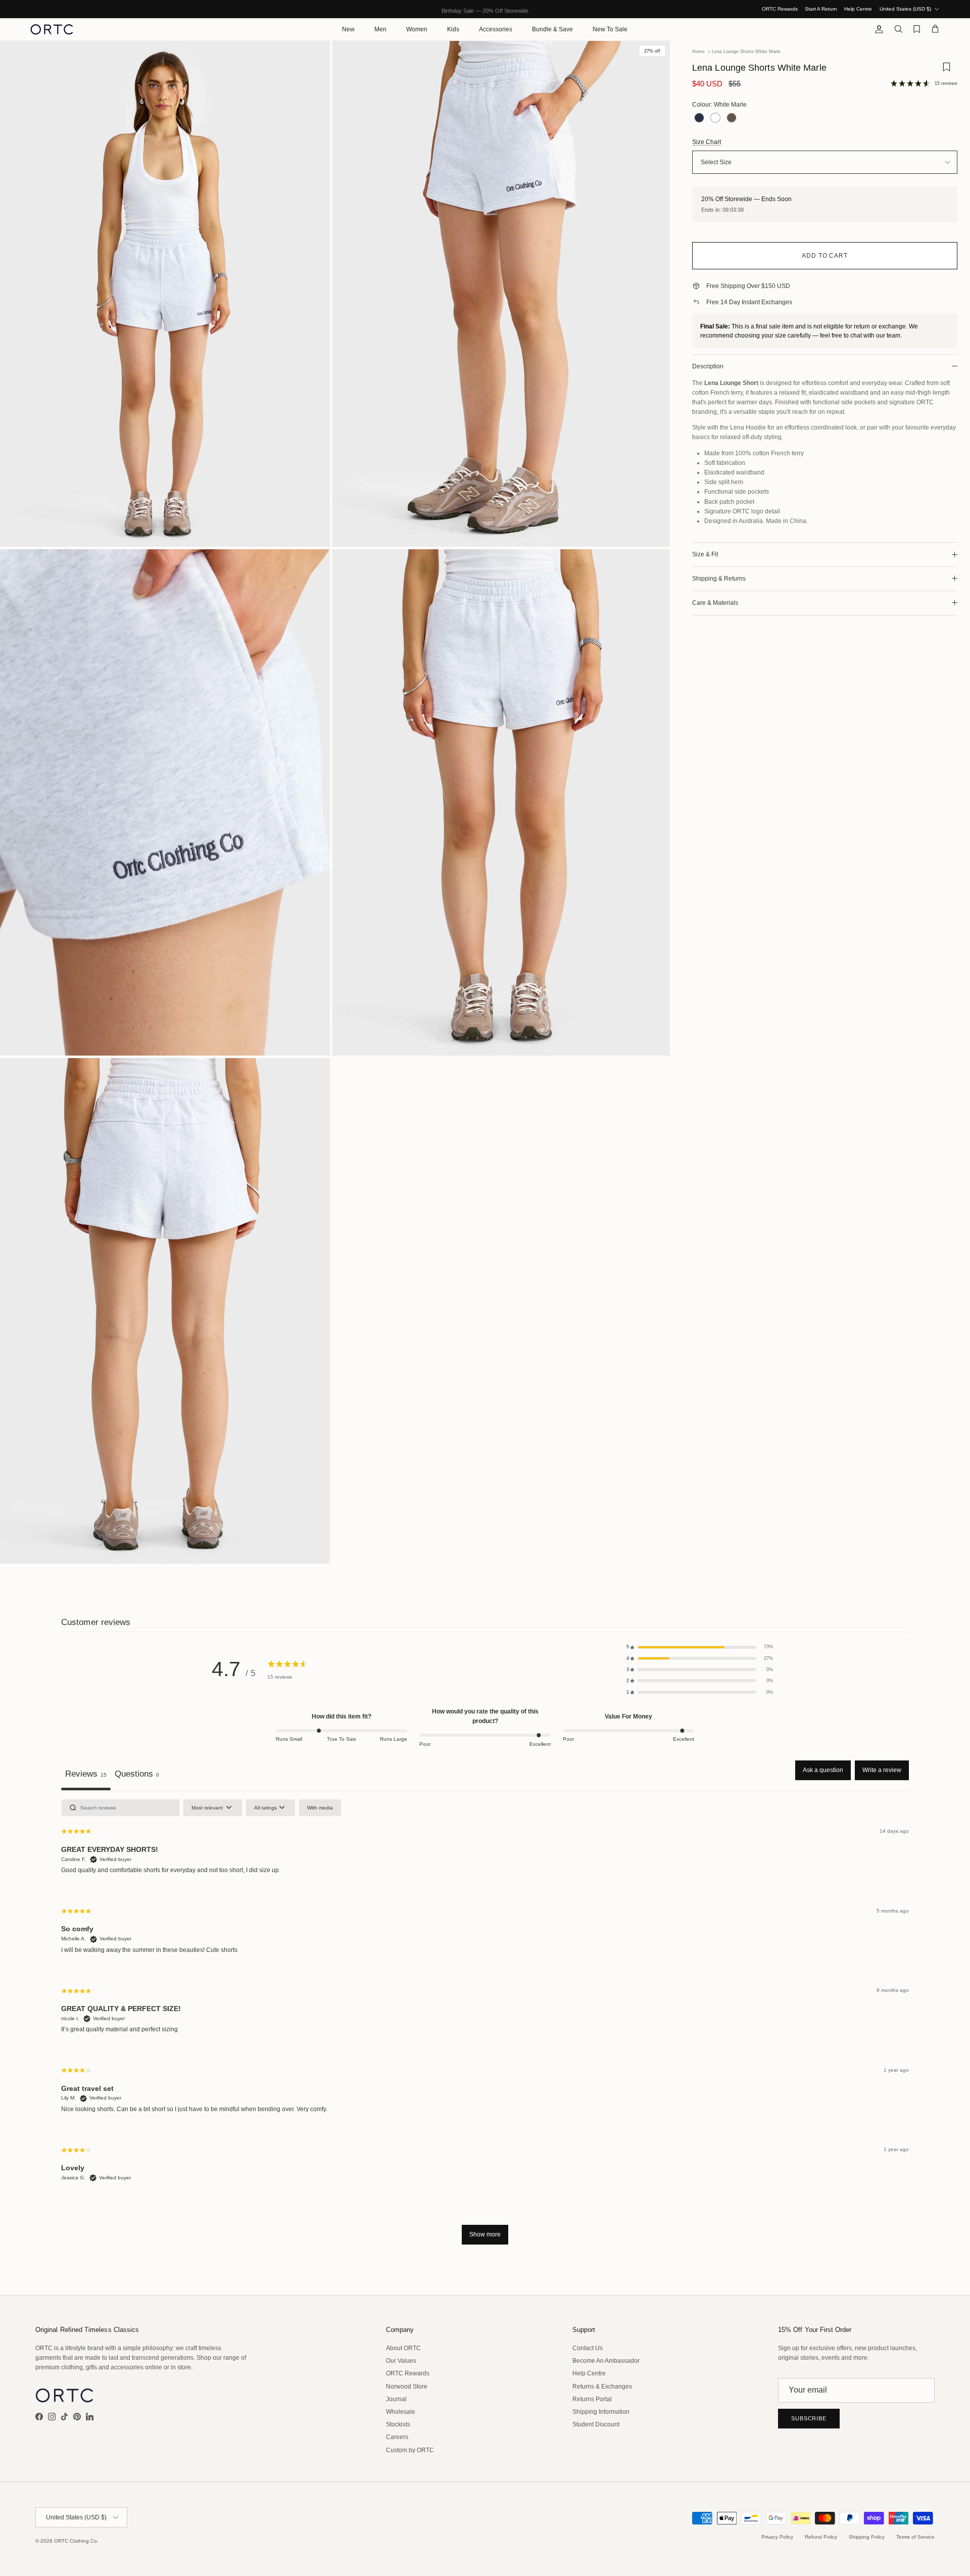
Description (708, 366)
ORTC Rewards (780, 9)
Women (417, 29)
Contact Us (588, 2348)
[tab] (137, 1775)
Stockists (398, 2424)
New (348, 29)
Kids (453, 29)
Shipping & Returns (719, 579)
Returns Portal (592, 2399)
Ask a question (823, 1770)
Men (380, 29)
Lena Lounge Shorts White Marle (746, 52)
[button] (700, 1647)
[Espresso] (732, 118)
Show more (485, 2234)
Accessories (496, 29)
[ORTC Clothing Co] (52, 29)
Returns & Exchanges (602, 2387)
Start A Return (821, 9)
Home (698, 52)
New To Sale (610, 29)
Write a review (882, 1770)
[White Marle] (715, 118)
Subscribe (809, 2418)
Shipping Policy (867, 2537)
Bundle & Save (552, 29)
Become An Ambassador (606, 2361)
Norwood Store (407, 2387)
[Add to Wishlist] (946, 70)
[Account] (877, 29)
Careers (397, 2437)
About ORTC (403, 2348)
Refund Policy (821, 2537)
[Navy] (699, 118)
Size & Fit (705, 554)
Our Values (401, 2361)
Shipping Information (601, 2412)
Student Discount (596, 2424)
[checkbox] (320, 1808)
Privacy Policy (777, 2537)
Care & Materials (715, 603)
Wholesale (401, 2412)
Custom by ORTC (410, 2450)
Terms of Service (915, 2537)
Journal (396, 2399)
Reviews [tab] (86, 1774)
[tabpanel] (485, 2027)
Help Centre (858, 9)
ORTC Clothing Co (76, 2541)
